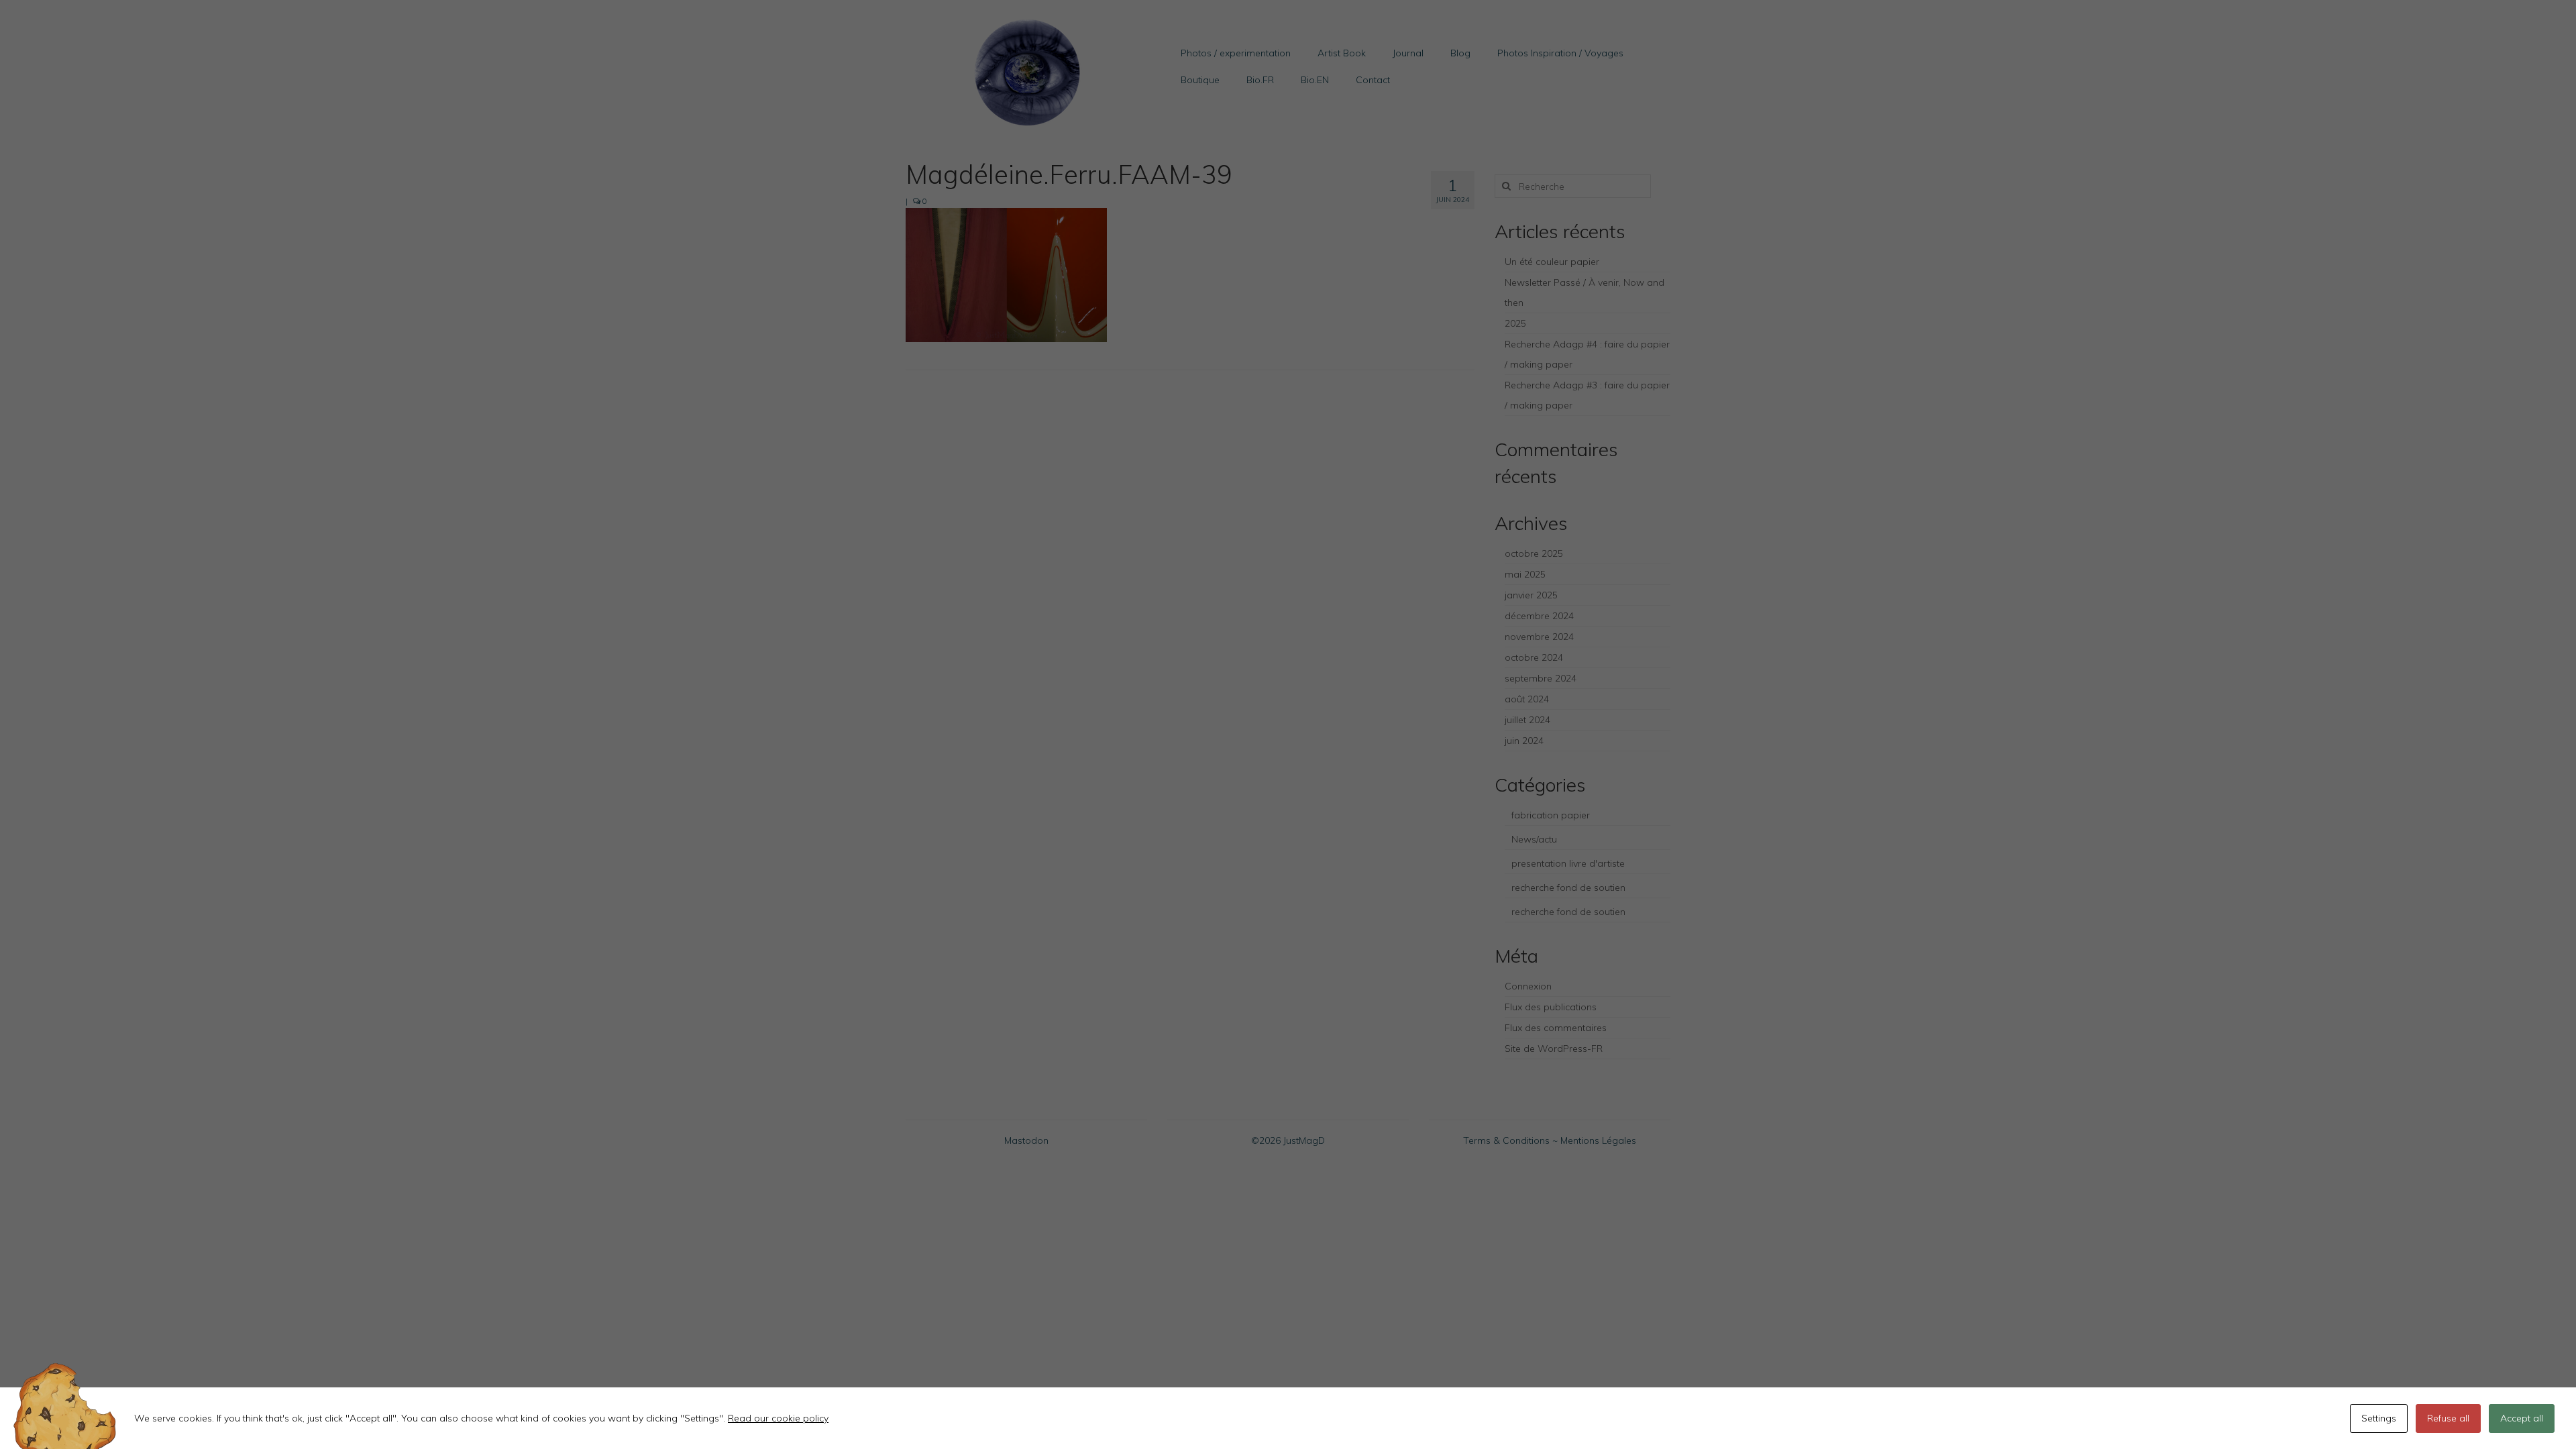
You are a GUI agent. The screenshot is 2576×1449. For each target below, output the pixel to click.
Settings (2379, 1418)
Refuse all (2448, 1418)
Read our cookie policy (778, 1418)
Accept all (2522, 1418)
